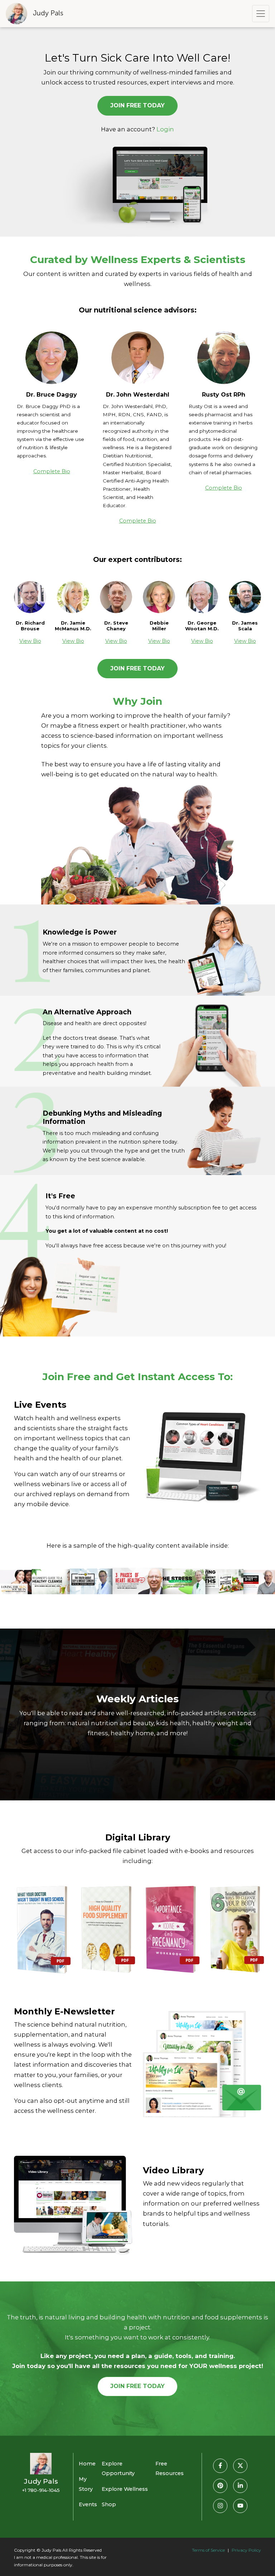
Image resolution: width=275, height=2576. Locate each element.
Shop (109, 2504)
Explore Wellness (125, 2489)
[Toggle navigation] (261, 14)
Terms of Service (208, 2550)
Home (87, 2464)
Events (88, 2504)
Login (165, 129)
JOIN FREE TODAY (137, 105)
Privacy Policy (246, 2550)
